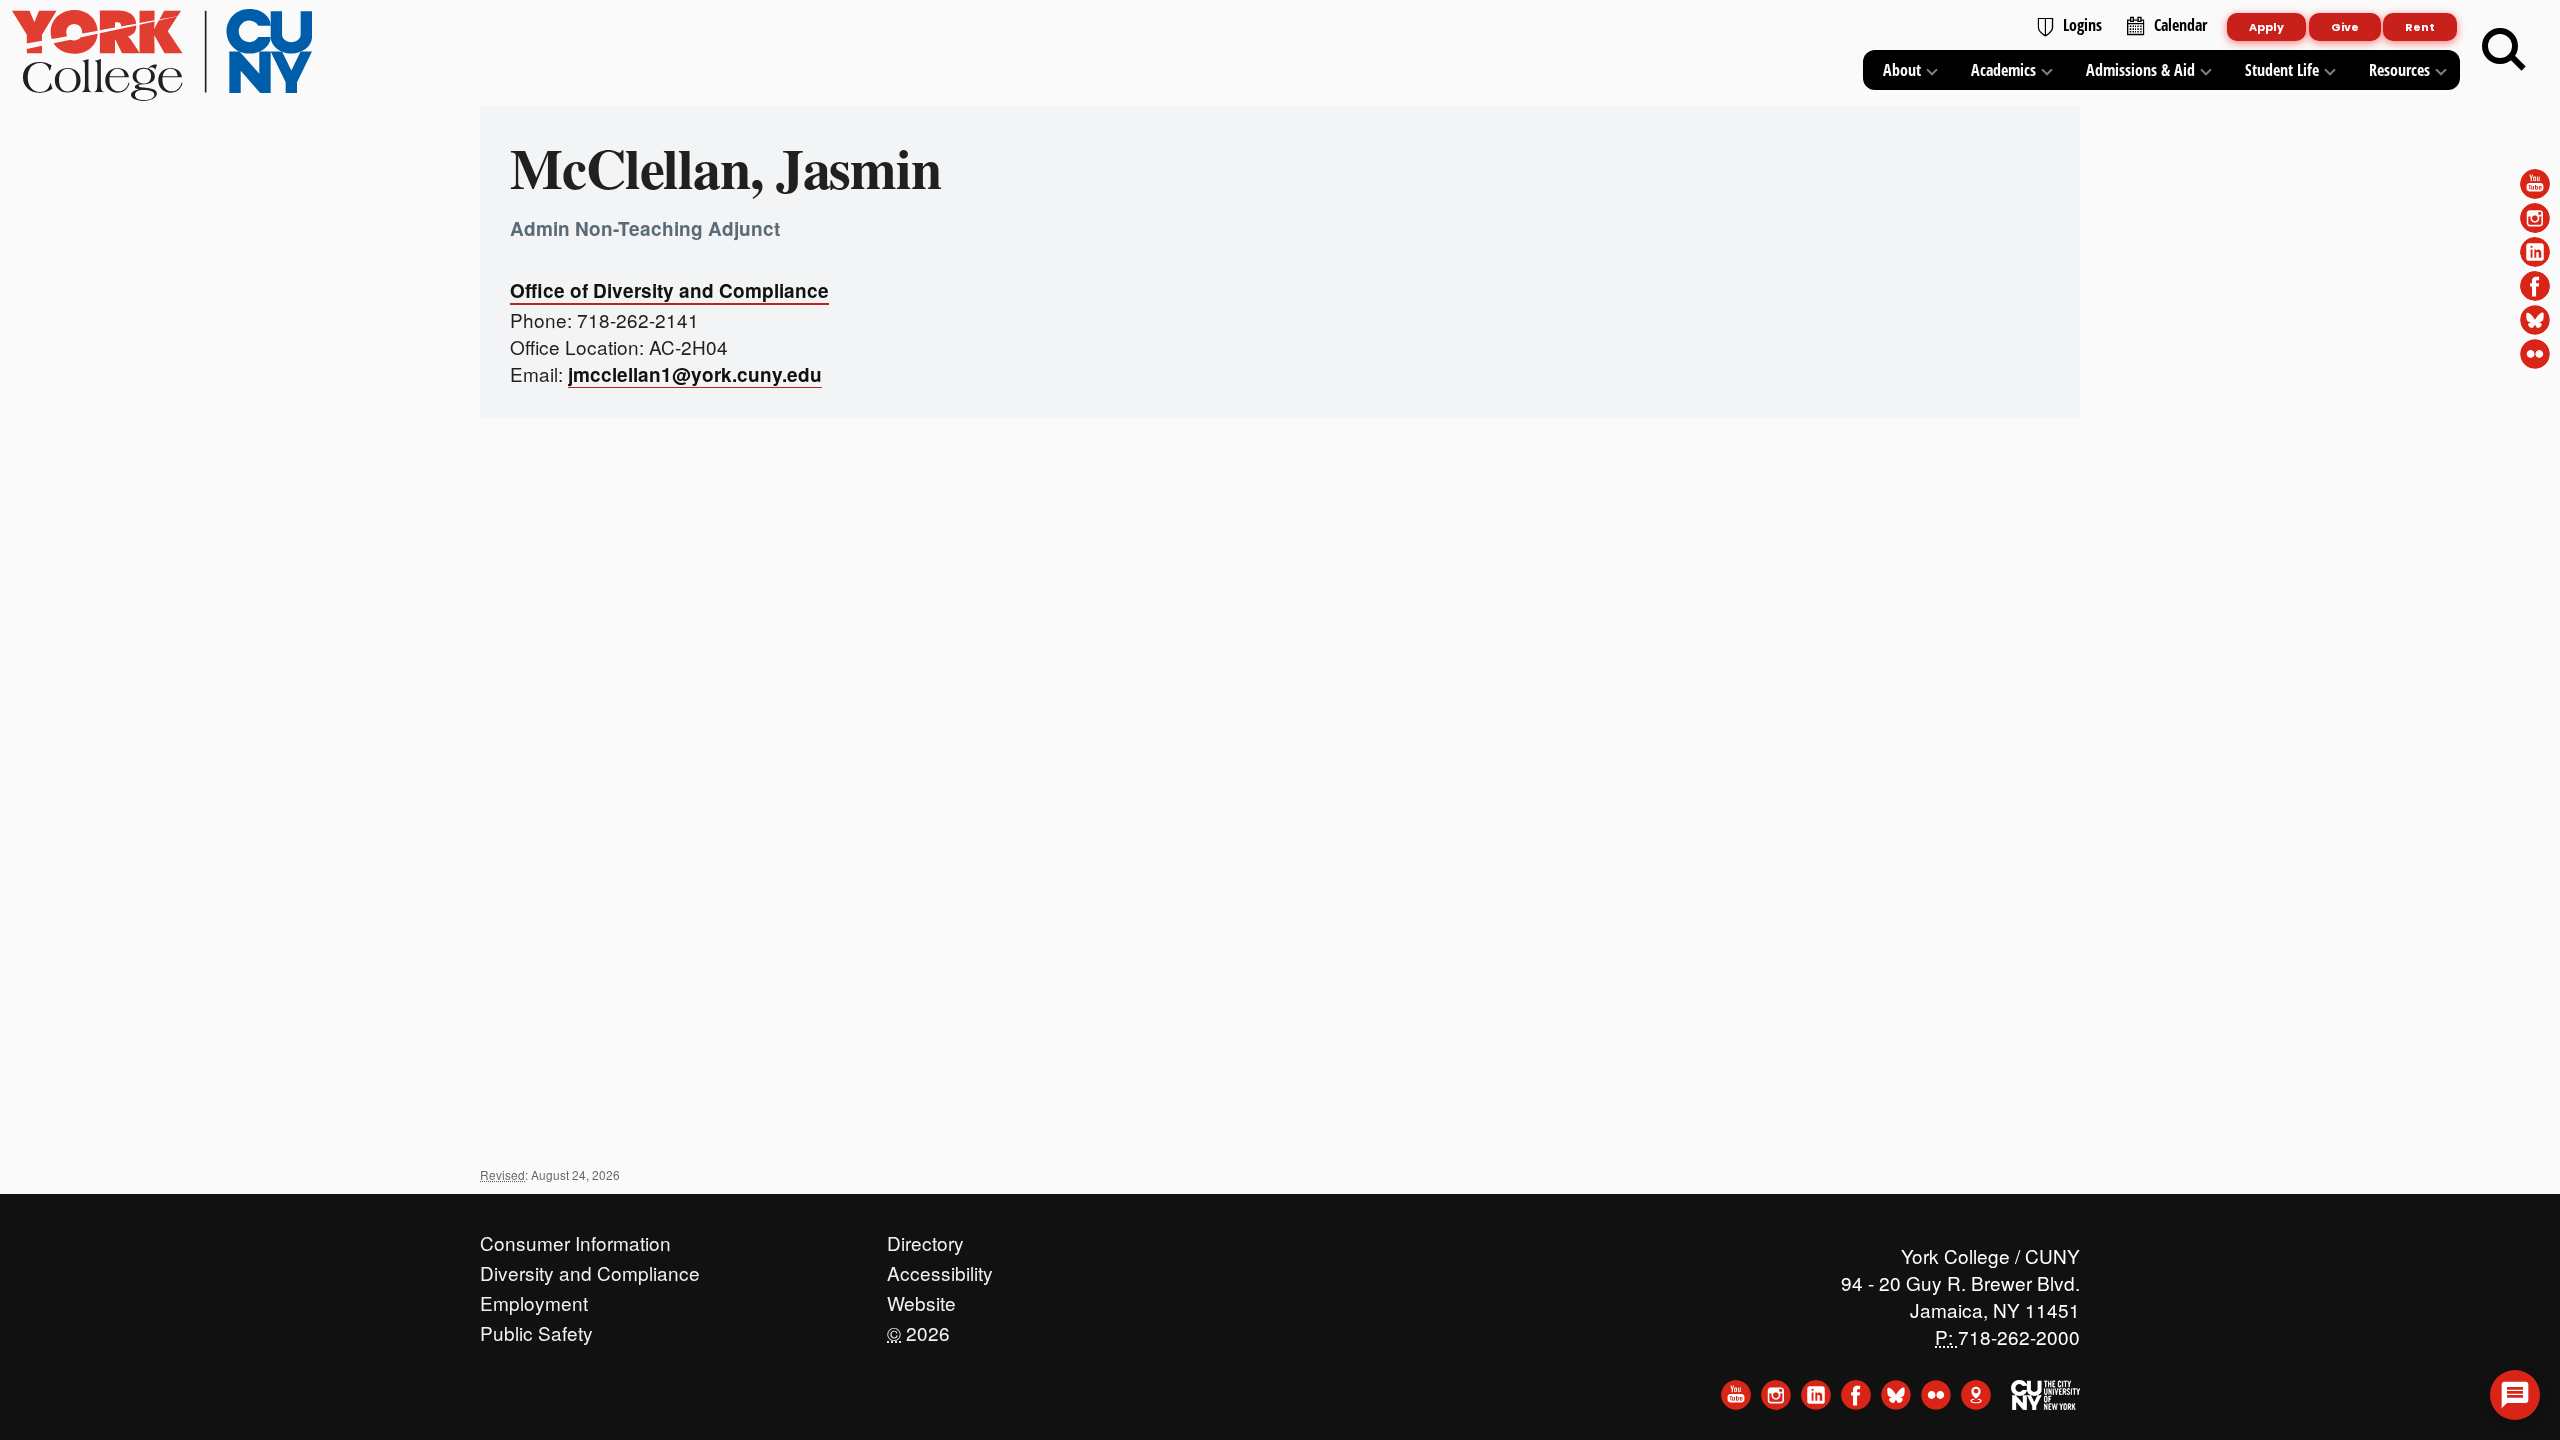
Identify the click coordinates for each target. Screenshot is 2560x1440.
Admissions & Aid (2140, 70)
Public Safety (536, 1328)
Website (921, 1298)
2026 (918, 1328)
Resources (2399, 70)
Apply (2266, 27)
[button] (2515, 1395)
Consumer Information (575, 1238)
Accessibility (940, 1268)
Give (2345, 27)
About (1902, 70)
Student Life (2282, 70)
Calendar (2180, 25)
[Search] (2504, 50)
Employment (534, 1298)
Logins (2082, 25)
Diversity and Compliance (590, 1268)
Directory (925, 1238)
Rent (2420, 27)
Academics (2003, 70)
